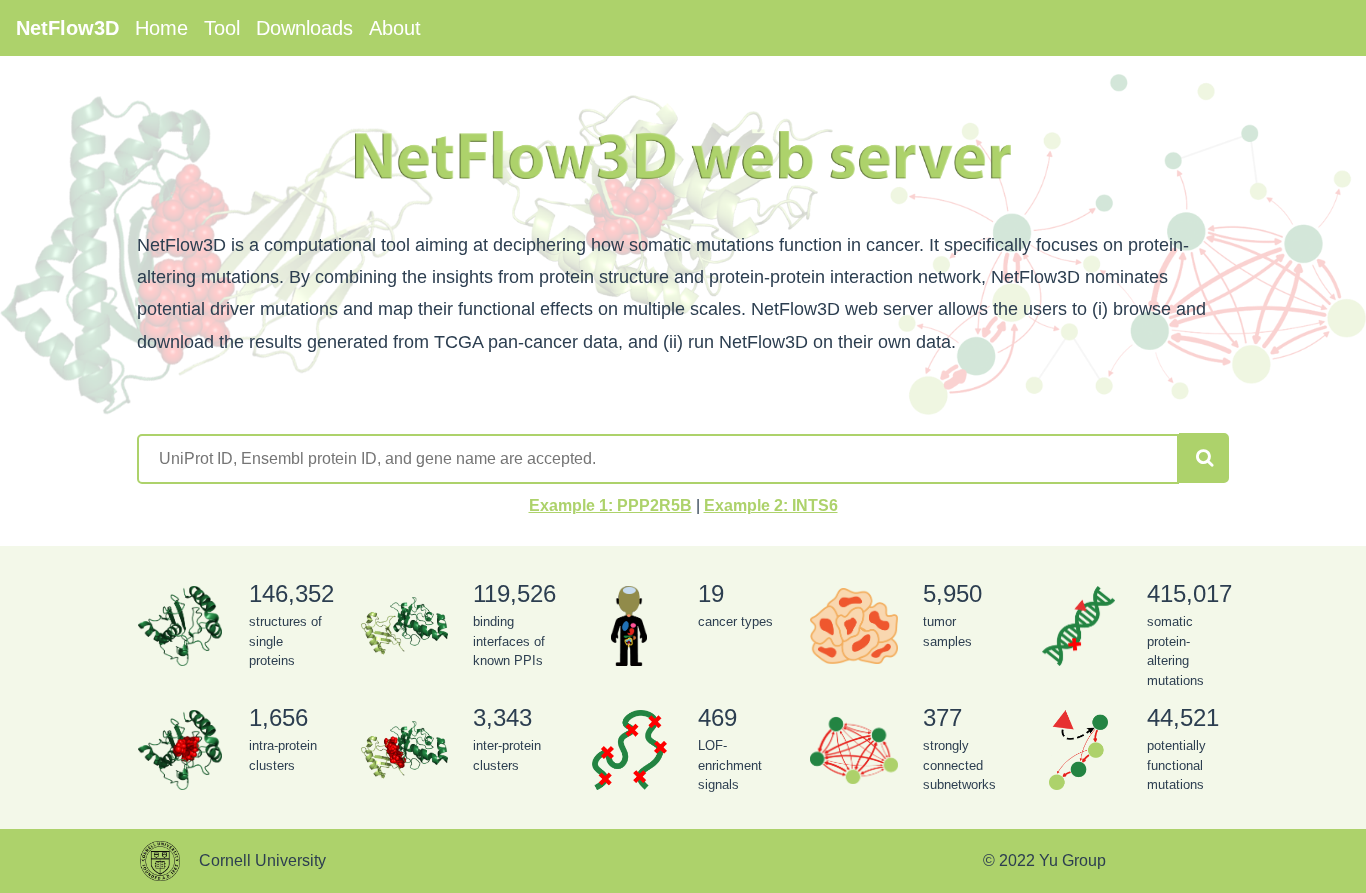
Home (161, 28)
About (395, 28)
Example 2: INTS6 (771, 505)
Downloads (304, 28)
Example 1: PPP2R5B (610, 505)
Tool (222, 28)
